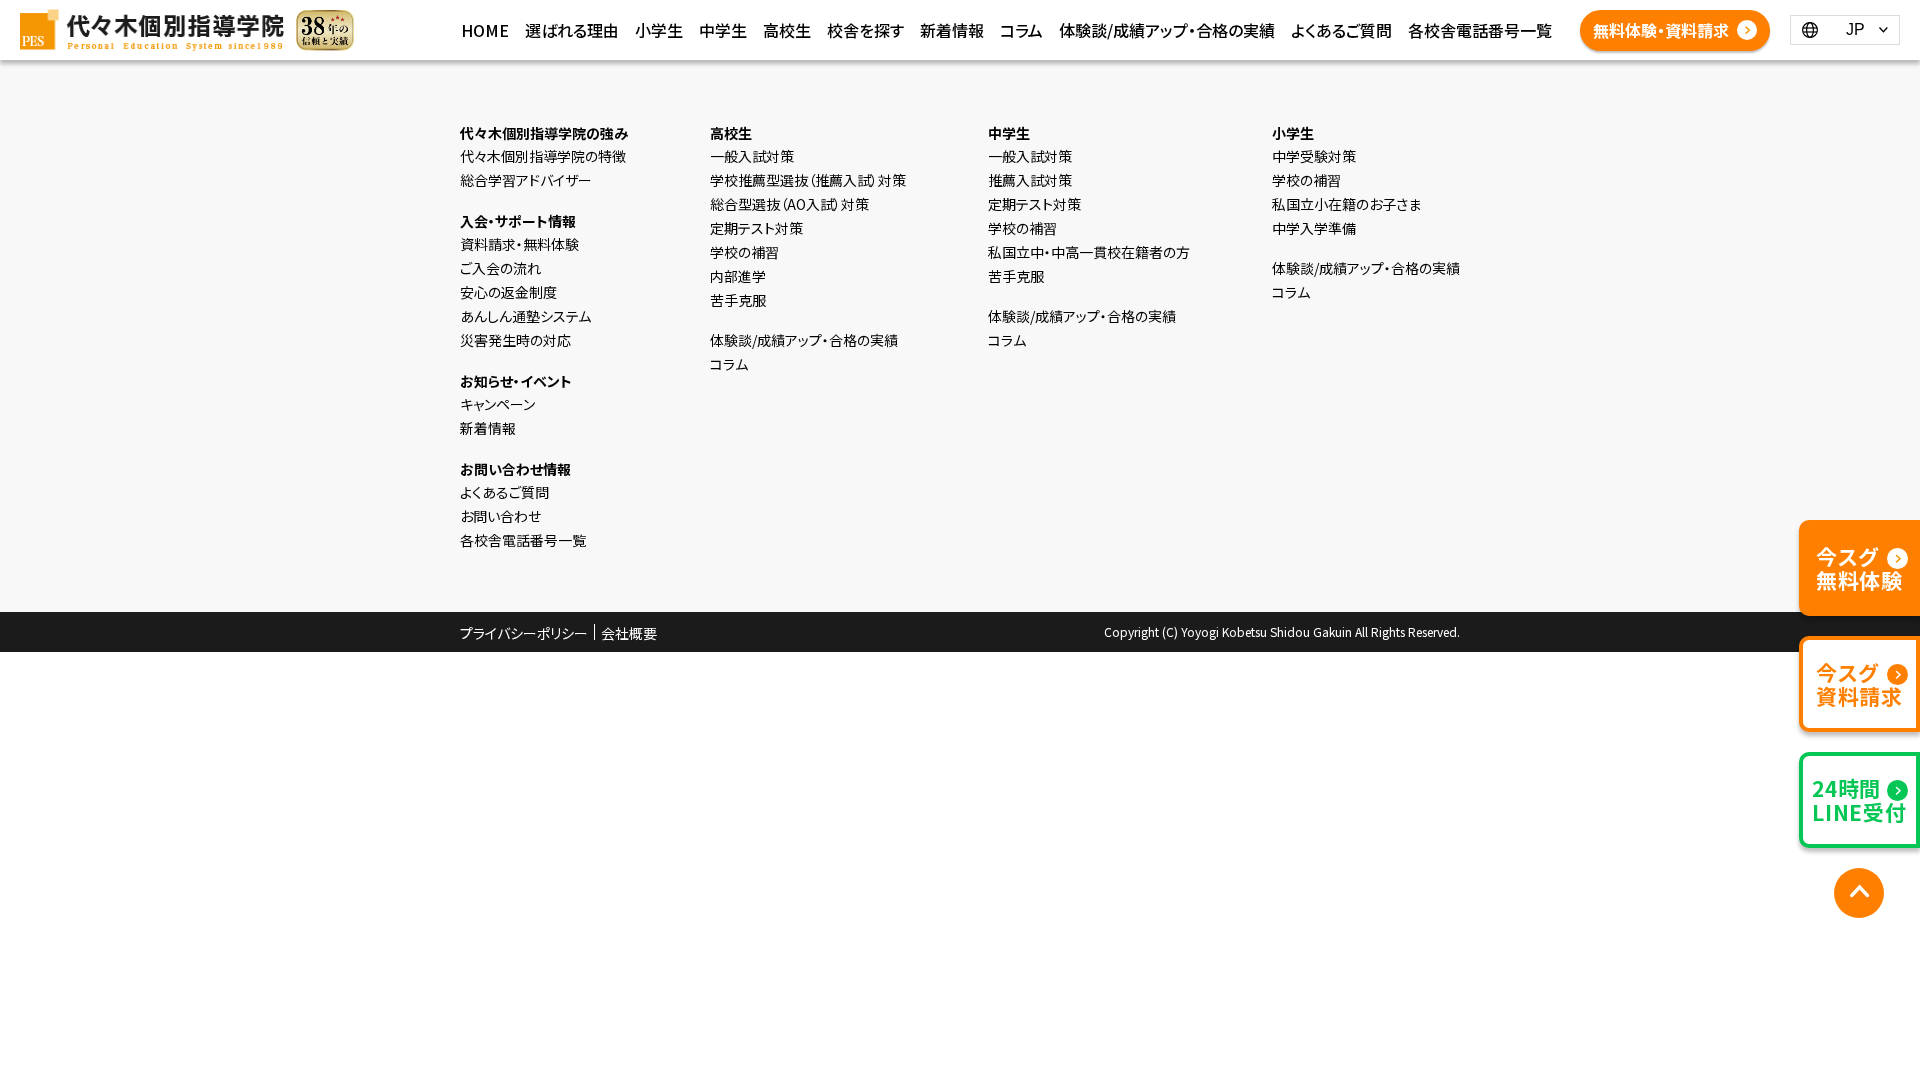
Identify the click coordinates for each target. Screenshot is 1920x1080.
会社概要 (629, 633)
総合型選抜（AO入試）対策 (789, 204)
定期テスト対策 (756, 228)
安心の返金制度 (508, 292)
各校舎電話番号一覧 (1480, 30)
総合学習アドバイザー (526, 180)
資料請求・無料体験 (519, 244)
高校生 (787, 30)
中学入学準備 (1314, 228)
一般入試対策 (752, 156)
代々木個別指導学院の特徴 (543, 156)
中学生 (723, 30)
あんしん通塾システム (525, 316)
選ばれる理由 (572, 30)
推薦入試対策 (1030, 180)
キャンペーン (497, 404)
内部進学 (738, 276)
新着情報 (952, 30)
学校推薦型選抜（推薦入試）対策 (808, 180)
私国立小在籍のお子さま (1346, 204)
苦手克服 (738, 300)
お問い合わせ (500, 516)
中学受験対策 (1314, 156)
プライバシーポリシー (524, 633)
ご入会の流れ (500, 268)
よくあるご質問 (1341, 30)
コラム (1021, 30)
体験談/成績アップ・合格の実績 (1167, 30)
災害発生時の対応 (515, 340)
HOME (485, 30)
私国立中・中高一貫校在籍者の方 (1089, 252)
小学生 (659, 30)
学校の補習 (744, 252)
